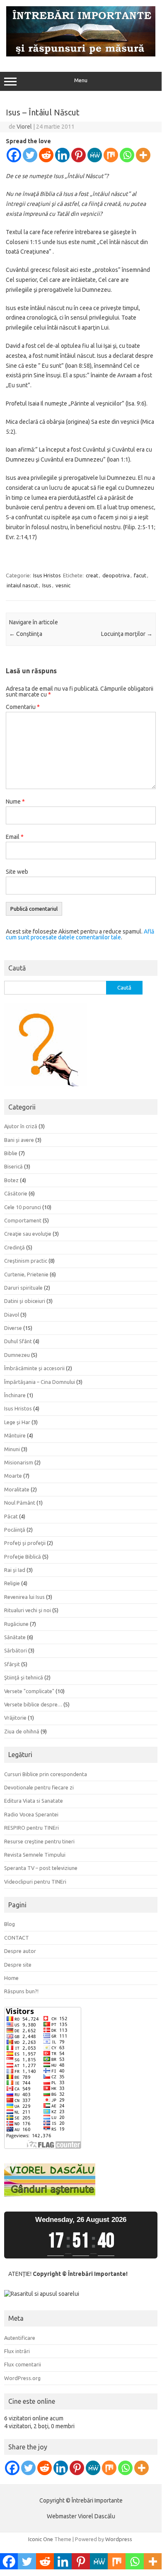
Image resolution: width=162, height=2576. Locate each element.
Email (15, 837)
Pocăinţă (15, 1530)
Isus (47, 585)
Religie (12, 1583)
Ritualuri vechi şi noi (28, 1610)
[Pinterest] (79, 155)
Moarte (13, 1476)
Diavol (12, 1315)
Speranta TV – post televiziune (41, 1868)
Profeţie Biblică (23, 1557)
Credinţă (15, 1247)
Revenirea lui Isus (24, 1597)
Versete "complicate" (29, 1691)
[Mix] (111, 155)
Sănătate (15, 1637)
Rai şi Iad (15, 1570)
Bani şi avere (19, 1140)
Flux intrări (17, 2351)
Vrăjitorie (15, 1718)
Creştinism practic (26, 1261)
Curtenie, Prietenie (26, 1274)
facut (140, 575)
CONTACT (17, 1938)
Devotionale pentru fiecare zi (39, 1787)
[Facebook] (14, 155)
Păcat (11, 1516)
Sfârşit (12, 1664)
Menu (81, 80)
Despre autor (20, 1951)
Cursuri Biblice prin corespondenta (46, 1774)
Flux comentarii (23, 2364)
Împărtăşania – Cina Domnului (40, 1382)
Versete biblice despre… (33, 1704)
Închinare (15, 1395)
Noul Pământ (20, 1503)
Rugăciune (16, 1624)
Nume (15, 802)
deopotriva (116, 575)
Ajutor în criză (21, 1126)
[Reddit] (46, 155)
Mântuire (15, 1435)
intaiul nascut (22, 585)
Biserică (13, 1166)
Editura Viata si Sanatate (34, 1801)
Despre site (18, 1965)
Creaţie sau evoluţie (28, 1234)
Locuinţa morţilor (127, 634)
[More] (143, 155)
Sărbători (16, 1650)
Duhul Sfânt (18, 1341)
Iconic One (41, 2539)
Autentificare (20, 2338)
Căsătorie (16, 1193)
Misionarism (19, 1462)
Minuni (12, 1449)
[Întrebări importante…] (81, 54)
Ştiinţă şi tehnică (24, 1677)
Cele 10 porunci (23, 1207)
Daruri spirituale (23, 1288)
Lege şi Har (17, 1422)
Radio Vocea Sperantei (31, 1814)
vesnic (63, 585)
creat (92, 575)
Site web (17, 872)
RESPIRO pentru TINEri (31, 1828)
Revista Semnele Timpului (35, 1855)
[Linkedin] (62, 155)
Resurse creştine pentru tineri (39, 1841)
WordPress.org (22, 2378)
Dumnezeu (17, 1355)
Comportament (23, 1220)
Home (11, 1978)
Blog (10, 1924)
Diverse (13, 1328)
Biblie (11, 1153)
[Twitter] (30, 155)
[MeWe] (95, 155)
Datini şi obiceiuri (25, 1301)
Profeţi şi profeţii (25, 1543)
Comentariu (23, 707)
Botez (11, 1180)
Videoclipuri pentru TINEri (35, 1882)
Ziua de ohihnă (22, 1731)
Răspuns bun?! (21, 1991)
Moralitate (17, 1489)
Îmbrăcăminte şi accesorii (34, 1368)
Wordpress (119, 2539)
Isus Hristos (47, 575)
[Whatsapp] (127, 155)
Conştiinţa (26, 634)
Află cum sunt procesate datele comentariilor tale (80, 934)
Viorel (24, 127)
